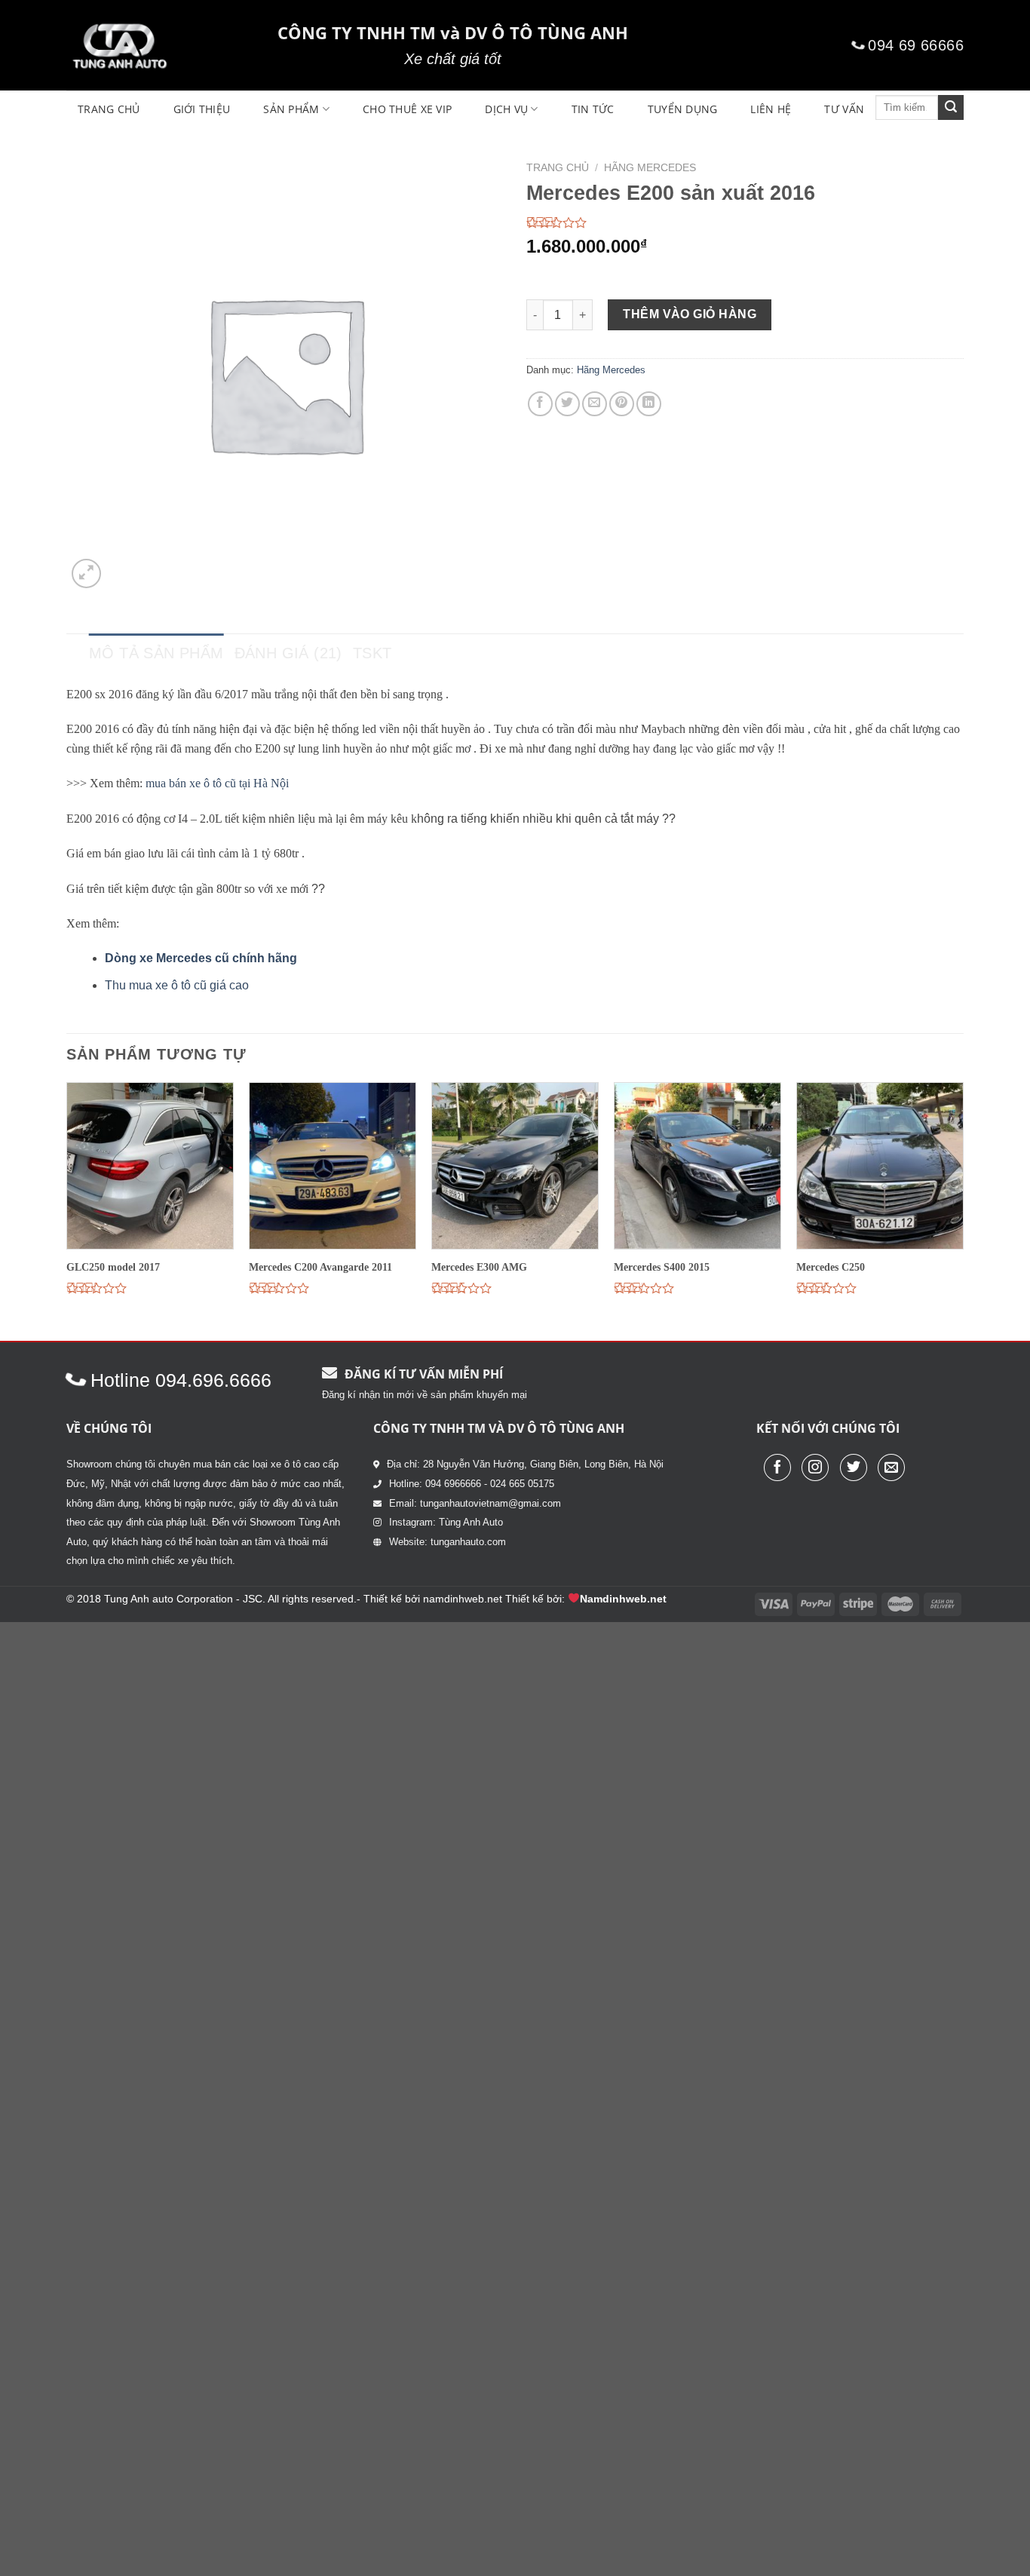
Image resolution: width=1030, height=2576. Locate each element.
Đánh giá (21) (288, 653)
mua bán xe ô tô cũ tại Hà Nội (217, 783)
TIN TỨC (593, 109)
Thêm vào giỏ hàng (690, 314)
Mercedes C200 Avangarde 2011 (320, 1267)
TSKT (372, 653)
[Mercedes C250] (880, 1166)
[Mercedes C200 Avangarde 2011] (333, 1166)
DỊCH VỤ (506, 109)
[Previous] (67, 1210)
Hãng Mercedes (650, 168)
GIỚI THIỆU (202, 109)
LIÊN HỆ (771, 109)
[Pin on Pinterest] (622, 404)
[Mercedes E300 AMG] (515, 1166)
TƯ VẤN (844, 109)
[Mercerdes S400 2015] (697, 1166)
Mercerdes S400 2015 (662, 1267)
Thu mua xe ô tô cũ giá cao (177, 985)
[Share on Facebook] (540, 404)
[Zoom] (86, 573)
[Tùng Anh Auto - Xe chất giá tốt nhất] (161, 45)
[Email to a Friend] (595, 404)
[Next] (963, 1210)
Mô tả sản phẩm (156, 653)
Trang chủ (558, 168)
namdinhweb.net (463, 1599)
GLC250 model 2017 (113, 1267)
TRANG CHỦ (109, 109)
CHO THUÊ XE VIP (407, 109)
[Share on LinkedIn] (649, 404)
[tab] (156, 653)
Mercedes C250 (831, 1267)
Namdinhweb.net (623, 1599)
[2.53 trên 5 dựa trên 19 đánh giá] (745, 222)
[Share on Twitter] (567, 404)
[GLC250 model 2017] (150, 1166)
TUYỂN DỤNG (683, 109)
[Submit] (951, 108)
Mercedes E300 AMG (479, 1267)
